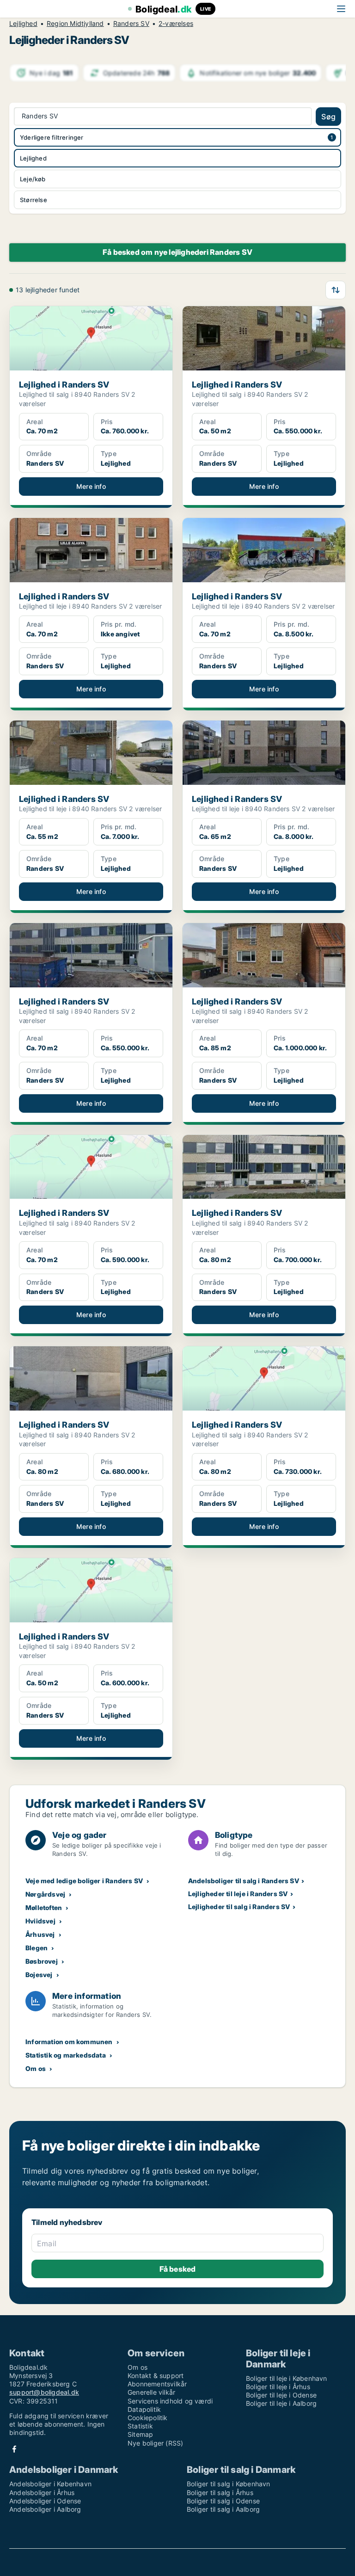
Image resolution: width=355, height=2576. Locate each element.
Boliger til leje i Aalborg (281, 2403)
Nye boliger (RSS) (155, 2443)
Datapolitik (144, 2409)
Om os (36, 2068)
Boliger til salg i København (229, 2484)
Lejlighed (23, 24)
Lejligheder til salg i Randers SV (239, 1907)
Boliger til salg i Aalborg (223, 2509)
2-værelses (176, 24)
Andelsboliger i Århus (42, 2493)
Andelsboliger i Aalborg (45, 2509)
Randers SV (131, 24)
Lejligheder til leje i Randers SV (238, 1894)
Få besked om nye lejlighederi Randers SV (177, 252)
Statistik (140, 2426)
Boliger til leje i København (287, 2378)
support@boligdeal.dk (44, 2392)
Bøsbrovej (42, 1961)
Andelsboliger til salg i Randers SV (244, 1881)
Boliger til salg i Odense (223, 2501)
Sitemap (140, 2434)
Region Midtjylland (75, 24)
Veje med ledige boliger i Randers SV (84, 1881)
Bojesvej (39, 1975)
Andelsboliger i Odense (45, 2501)
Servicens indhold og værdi (170, 2401)
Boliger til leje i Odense (281, 2395)
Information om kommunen (69, 2042)
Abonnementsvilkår (157, 2384)
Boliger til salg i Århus (220, 2493)
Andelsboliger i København (50, 2484)
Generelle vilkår (151, 2392)
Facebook (14, 2449)
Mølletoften (44, 1907)
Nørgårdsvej (45, 1894)
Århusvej (40, 1934)
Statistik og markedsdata (66, 2055)
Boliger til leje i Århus (278, 2387)
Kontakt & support (156, 2376)
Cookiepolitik (148, 2418)
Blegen (37, 1948)
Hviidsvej (40, 1921)
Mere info (91, 486)
